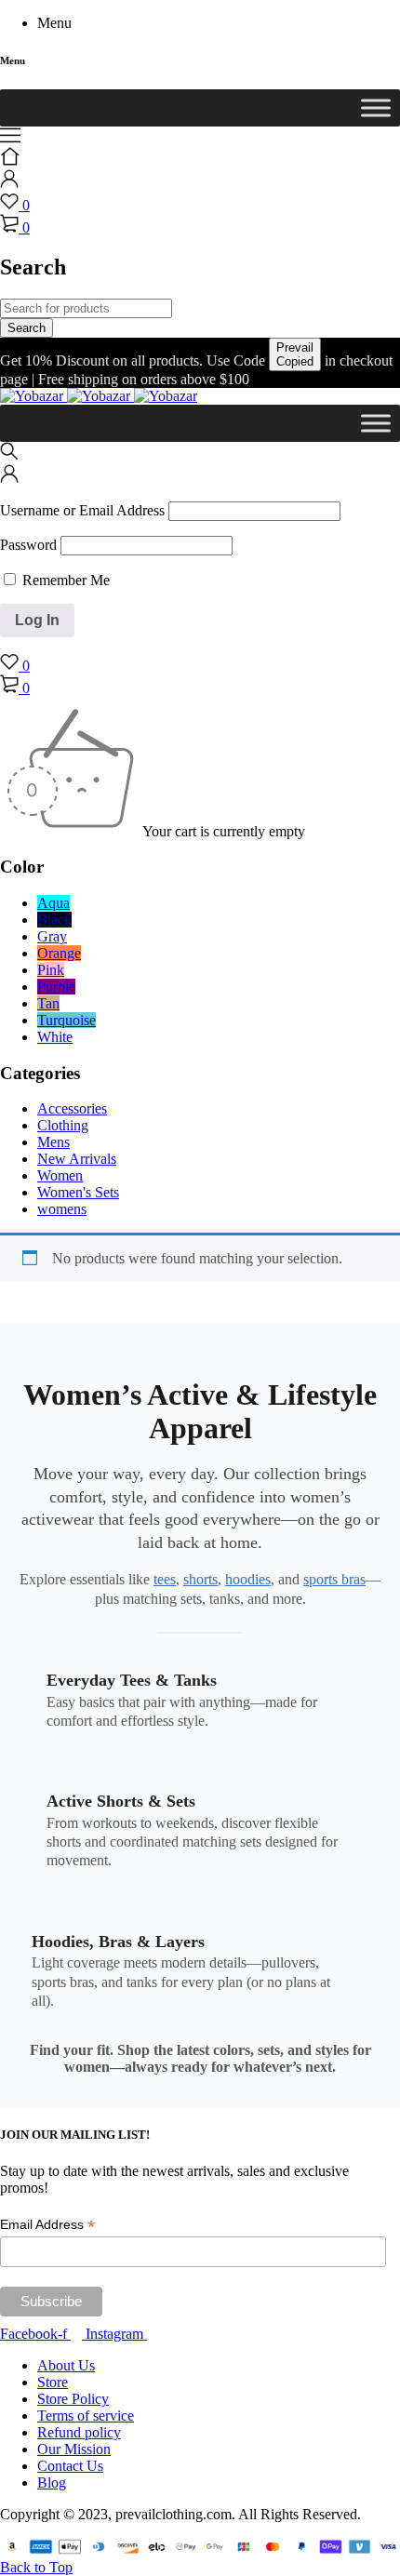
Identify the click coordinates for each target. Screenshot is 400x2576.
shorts (200, 1579)
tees (165, 1579)
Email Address (47, 2225)
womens (62, 1209)
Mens (53, 1142)
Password (28, 545)
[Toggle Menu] (376, 107)
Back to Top (36, 2567)
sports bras (334, 1579)
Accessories (72, 1108)
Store (53, 2382)
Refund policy (79, 2432)
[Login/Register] (9, 183)
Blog (52, 2483)
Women (60, 1175)
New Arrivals (77, 1159)
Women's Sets (78, 1192)
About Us (66, 2365)
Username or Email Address (82, 510)
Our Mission (74, 2449)
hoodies (248, 1579)
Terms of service (86, 2416)
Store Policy (73, 2399)
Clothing (63, 1125)
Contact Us (70, 2466)
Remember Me (64, 580)
